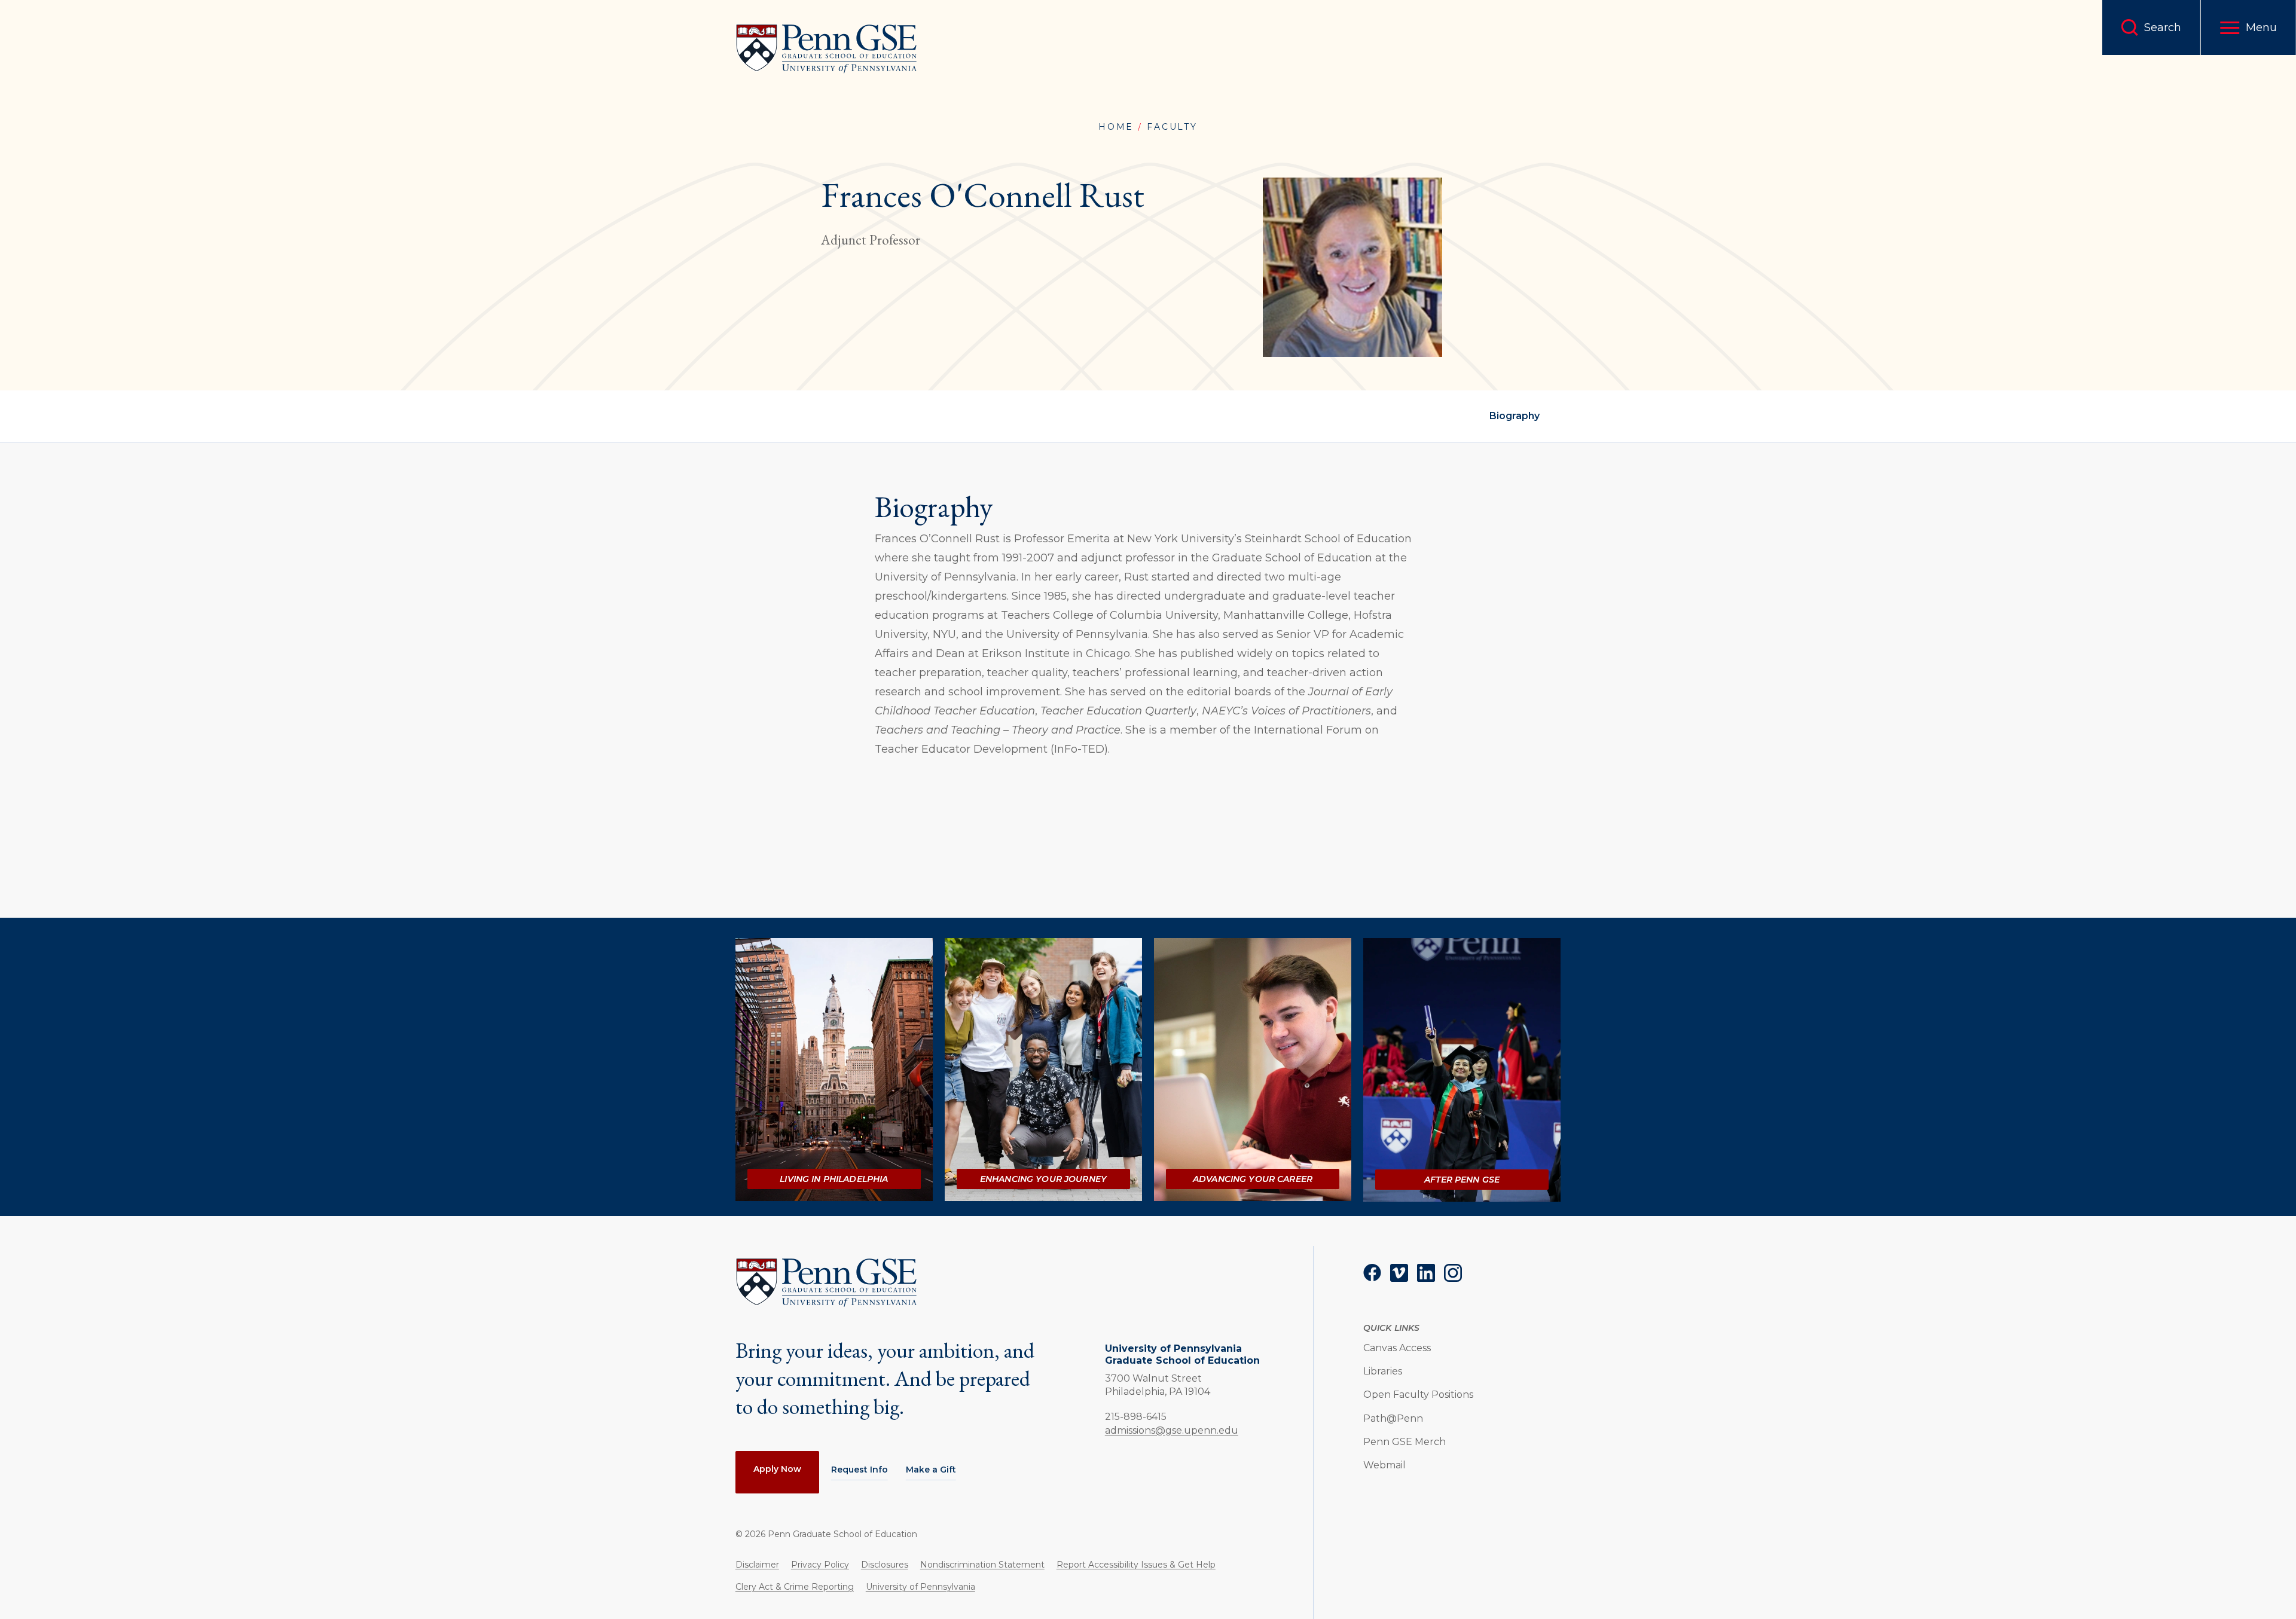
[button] (2248, 28)
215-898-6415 (1136, 1416)
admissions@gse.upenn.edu (1172, 1430)
